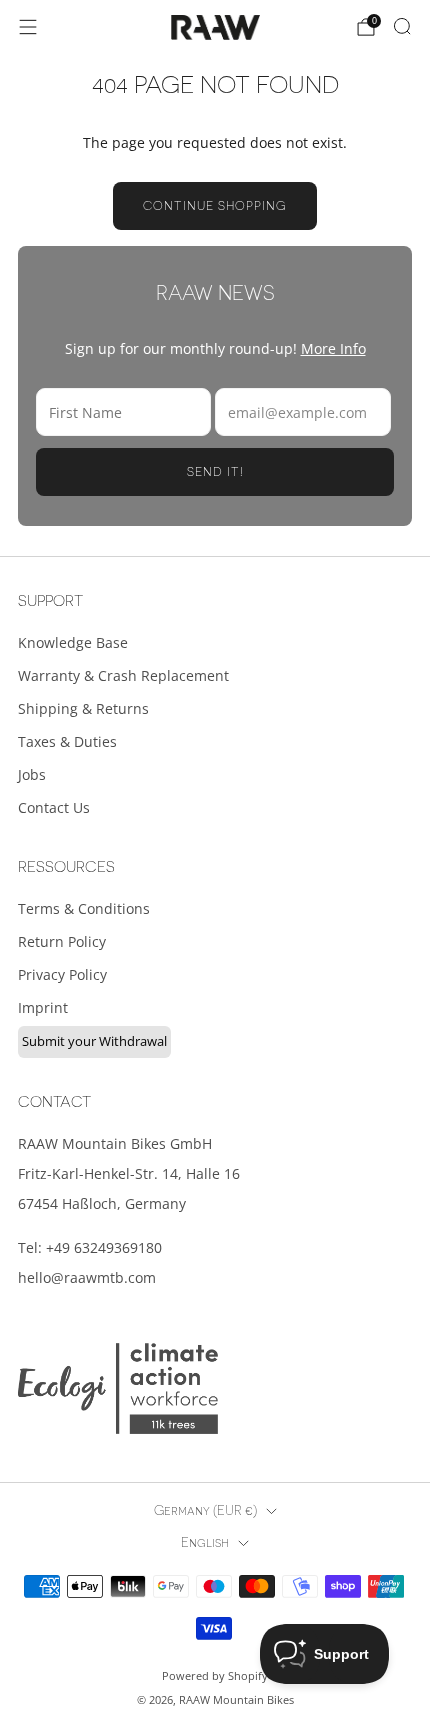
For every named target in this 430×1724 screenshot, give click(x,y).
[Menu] (28, 27)
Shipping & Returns (83, 708)
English (205, 1543)
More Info (333, 348)
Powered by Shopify (215, 1675)
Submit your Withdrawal (94, 1041)
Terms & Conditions (84, 908)
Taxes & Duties (67, 741)
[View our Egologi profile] (118, 1388)
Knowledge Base (73, 642)
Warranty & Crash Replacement (123, 675)
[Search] (402, 26)
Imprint (43, 1007)
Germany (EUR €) (205, 1511)
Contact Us (54, 807)
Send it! (215, 472)
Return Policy (62, 941)
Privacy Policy (62, 974)
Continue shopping (215, 206)
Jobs (32, 774)
